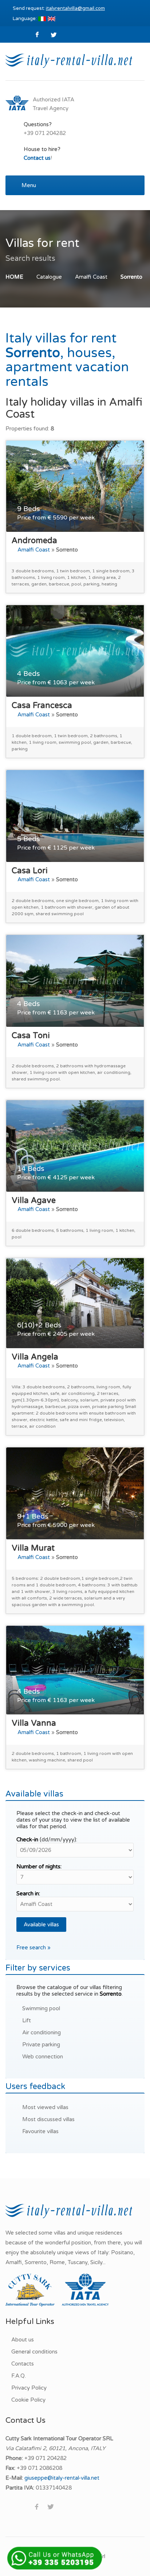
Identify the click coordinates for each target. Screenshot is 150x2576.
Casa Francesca (42, 705)
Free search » (33, 1948)
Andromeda (34, 541)
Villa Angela (35, 1357)
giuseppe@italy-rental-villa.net (62, 2478)
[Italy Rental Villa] (69, 60)
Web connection (43, 2057)
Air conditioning (42, 2032)
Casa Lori (30, 871)
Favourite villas (40, 2131)
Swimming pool (41, 2008)
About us (23, 2340)
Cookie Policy (28, 2400)
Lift (27, 2020)
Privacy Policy (29, 2388)
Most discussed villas (48, 2119)
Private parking (41, 2045)
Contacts (23, 2364)
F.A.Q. (19, 2376)
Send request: (59, 8)
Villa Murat (33, 1548)
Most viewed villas (45, 2107)
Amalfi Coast (91, 277)
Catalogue (49, 277)
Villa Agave (34, 1200)
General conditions (34, 2352)
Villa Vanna (34, 1723)
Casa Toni (31, 1036)
